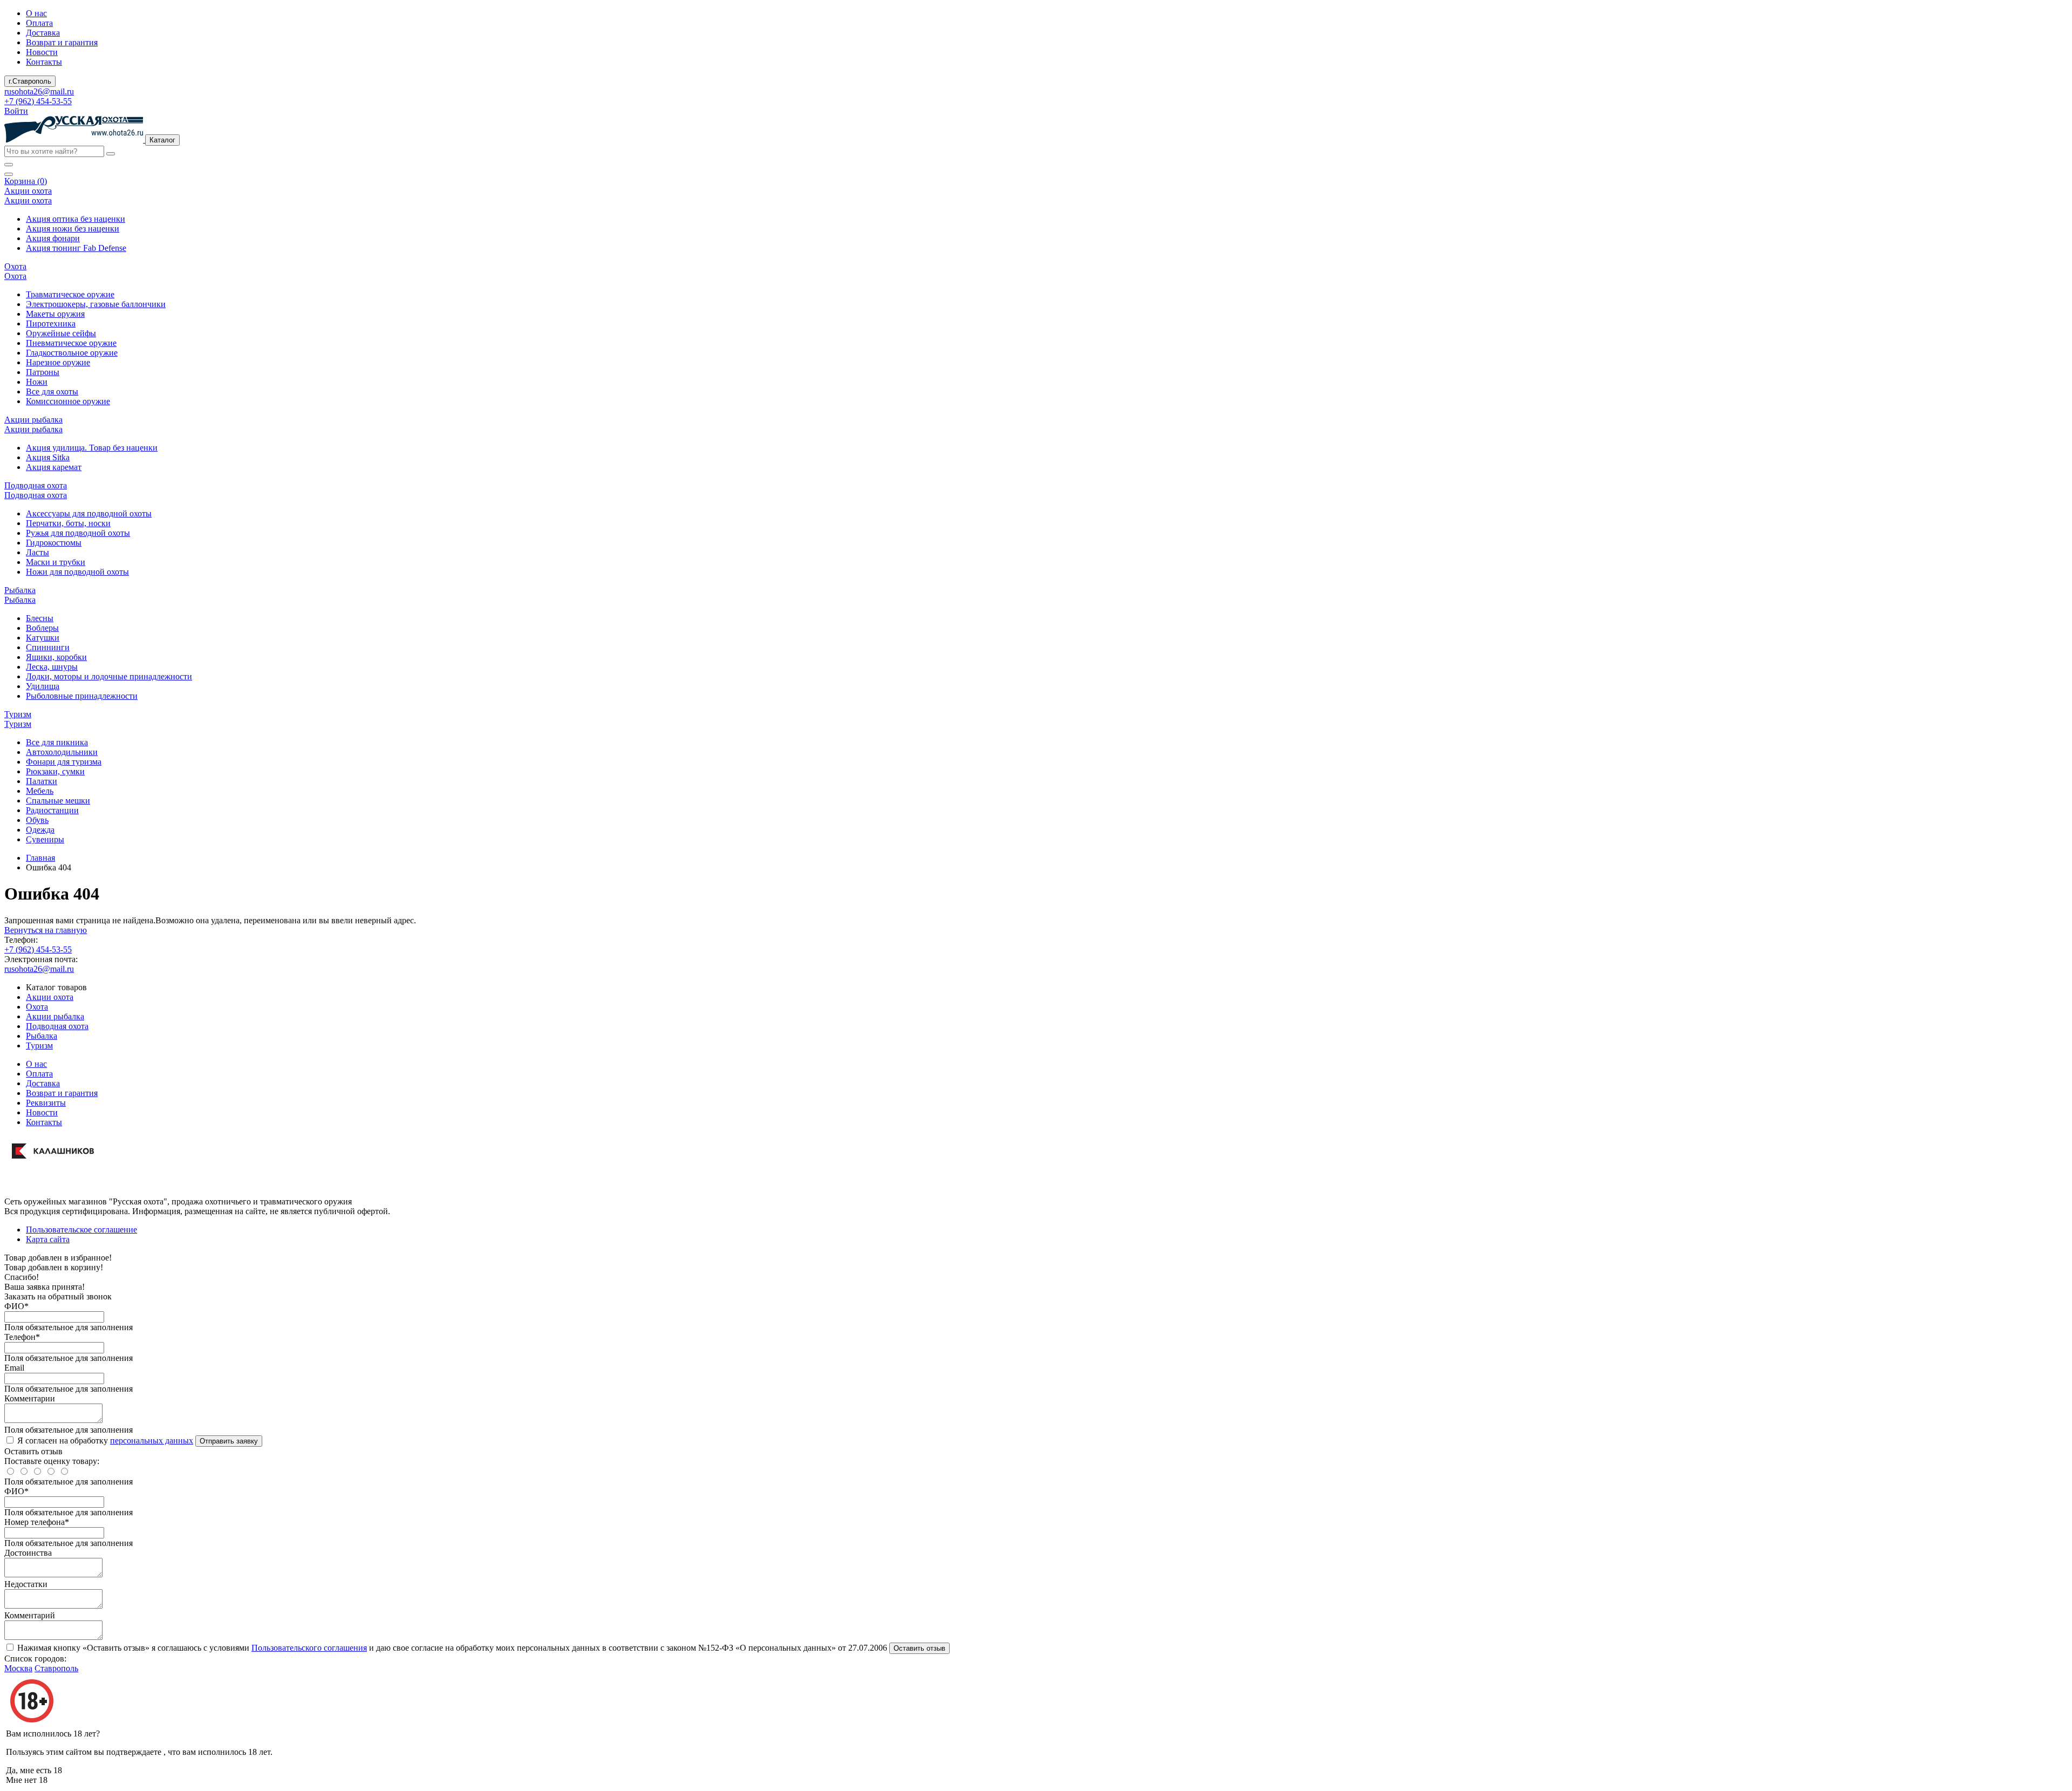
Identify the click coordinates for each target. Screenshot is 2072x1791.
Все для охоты (52, 391)
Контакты (44, 62)
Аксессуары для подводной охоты (89, 513)
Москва (18, 1668)
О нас (36, 13)
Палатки (42, 781)
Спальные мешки (58, 801)
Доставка (43, 33)
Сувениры (45, 839)
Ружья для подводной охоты (78, 533)
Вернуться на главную (46, 930)
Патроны (43, 372)
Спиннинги (48, 647)
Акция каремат (54, 467)
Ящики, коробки (56, 657)
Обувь (37, 820)
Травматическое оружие (70, 294)
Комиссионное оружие (68, 401)
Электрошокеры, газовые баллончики (96, 304)
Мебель (40, 791)
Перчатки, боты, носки (68, 523)
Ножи (37, 382)
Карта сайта (48, 1239)
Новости (42, 52)
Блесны (40, 618)
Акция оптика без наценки (76, 219)
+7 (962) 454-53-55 (38, 101)
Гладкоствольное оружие (72, 353)
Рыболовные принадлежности (82, 696)
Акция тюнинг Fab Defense (76, 248)
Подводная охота (57, 1026)
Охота (37, 1007)
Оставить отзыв (919, 1648)
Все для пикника (57, 742)
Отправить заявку (229, 1441)
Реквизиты (46, 1103)
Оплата (39, 23)
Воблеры (42, 628)
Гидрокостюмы (54, 543)
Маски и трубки (56, 562)
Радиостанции (52, 810)
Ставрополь (56, 1668)
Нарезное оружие (58, 362)
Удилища (43, 686)
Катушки (43, 638)
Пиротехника (51, 324)
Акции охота (50, 997)
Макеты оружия (55, 314)
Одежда (40, 830)
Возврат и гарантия (62, 42)
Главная (40, 858)
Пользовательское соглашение (81, 1230)
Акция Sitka (48, 457)
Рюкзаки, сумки (55, 771)
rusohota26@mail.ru (39, 91)
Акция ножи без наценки (73, 229)
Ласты (38, 552)
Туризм (39, 1046)
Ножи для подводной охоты (77, 572)
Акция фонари (53, 238)
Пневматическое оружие (71, 343)
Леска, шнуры (52, 667)
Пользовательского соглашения (309, 1648)
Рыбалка (42, 1036)
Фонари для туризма (64, 762)
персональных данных (152, 1441)
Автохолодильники (62, 752)
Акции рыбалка (55, 1016)
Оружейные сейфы (61, 333)
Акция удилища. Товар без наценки (92, 448)
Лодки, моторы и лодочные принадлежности (109, 676)
